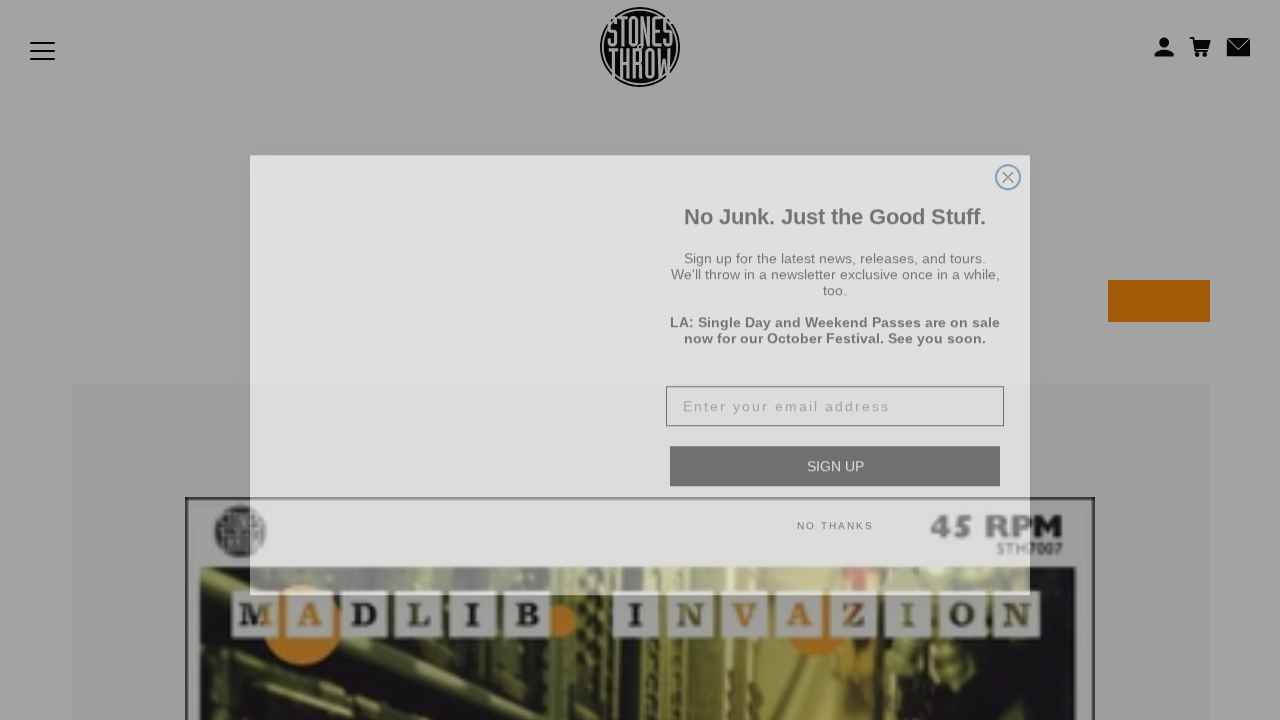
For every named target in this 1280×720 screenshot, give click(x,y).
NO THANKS (835, 510)
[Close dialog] (1008, 138)
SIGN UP (835, 451)
